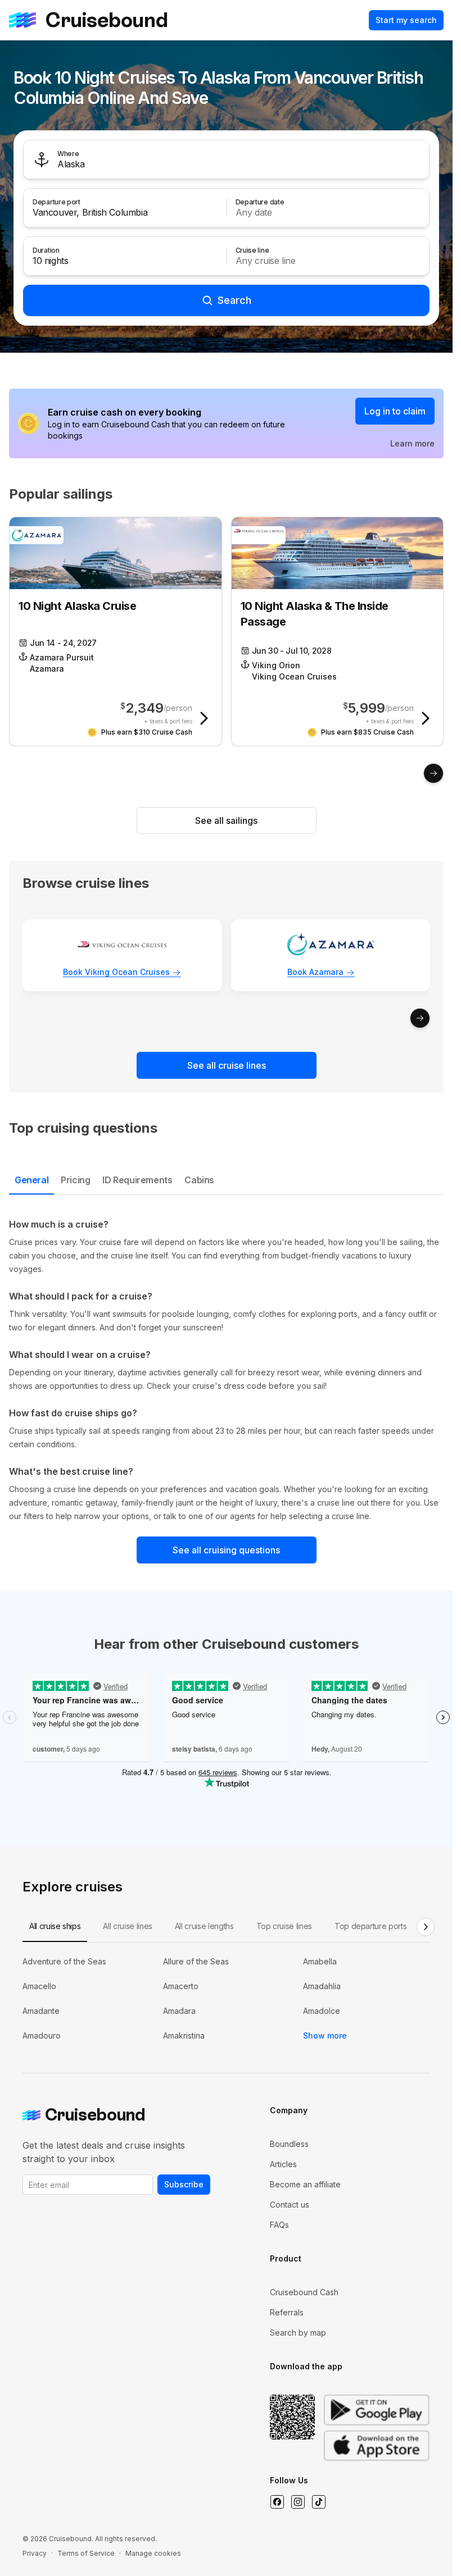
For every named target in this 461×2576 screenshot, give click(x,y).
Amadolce (322, 2011)
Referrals (287, 2312)
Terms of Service (86, 2553)
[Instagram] (298, 2502)
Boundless (289, 2144)
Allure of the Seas (196, 1961)
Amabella (320, 1961)
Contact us (290, 2205)
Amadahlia (322, 1986)
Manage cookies (153, 2553)
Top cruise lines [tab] (284, 1926)
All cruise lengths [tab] (204, 1926)
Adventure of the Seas (64, 1961)
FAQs (279, 2225)
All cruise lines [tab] (127, 1926)
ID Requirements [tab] (137, 1180)
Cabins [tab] (199, 1180)
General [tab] (31, 1180)
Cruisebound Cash (304, 2292)
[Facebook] (277, 2502)
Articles (283, 2164)
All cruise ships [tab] (55, 1926)
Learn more (412, 443)
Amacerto (181, 1986)
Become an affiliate (305, 2184)
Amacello (39, 1986)
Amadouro (42, 2035)
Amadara (179, 2011)
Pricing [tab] (75, 1180)
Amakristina (184, 2035)
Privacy (35, 2553)
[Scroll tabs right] (426, 1927)
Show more (325, 2035)
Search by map (298, 2333)
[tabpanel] (226, 1370)
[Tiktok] (318, 2502)
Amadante (41, 2011)
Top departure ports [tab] (370, 1926)
